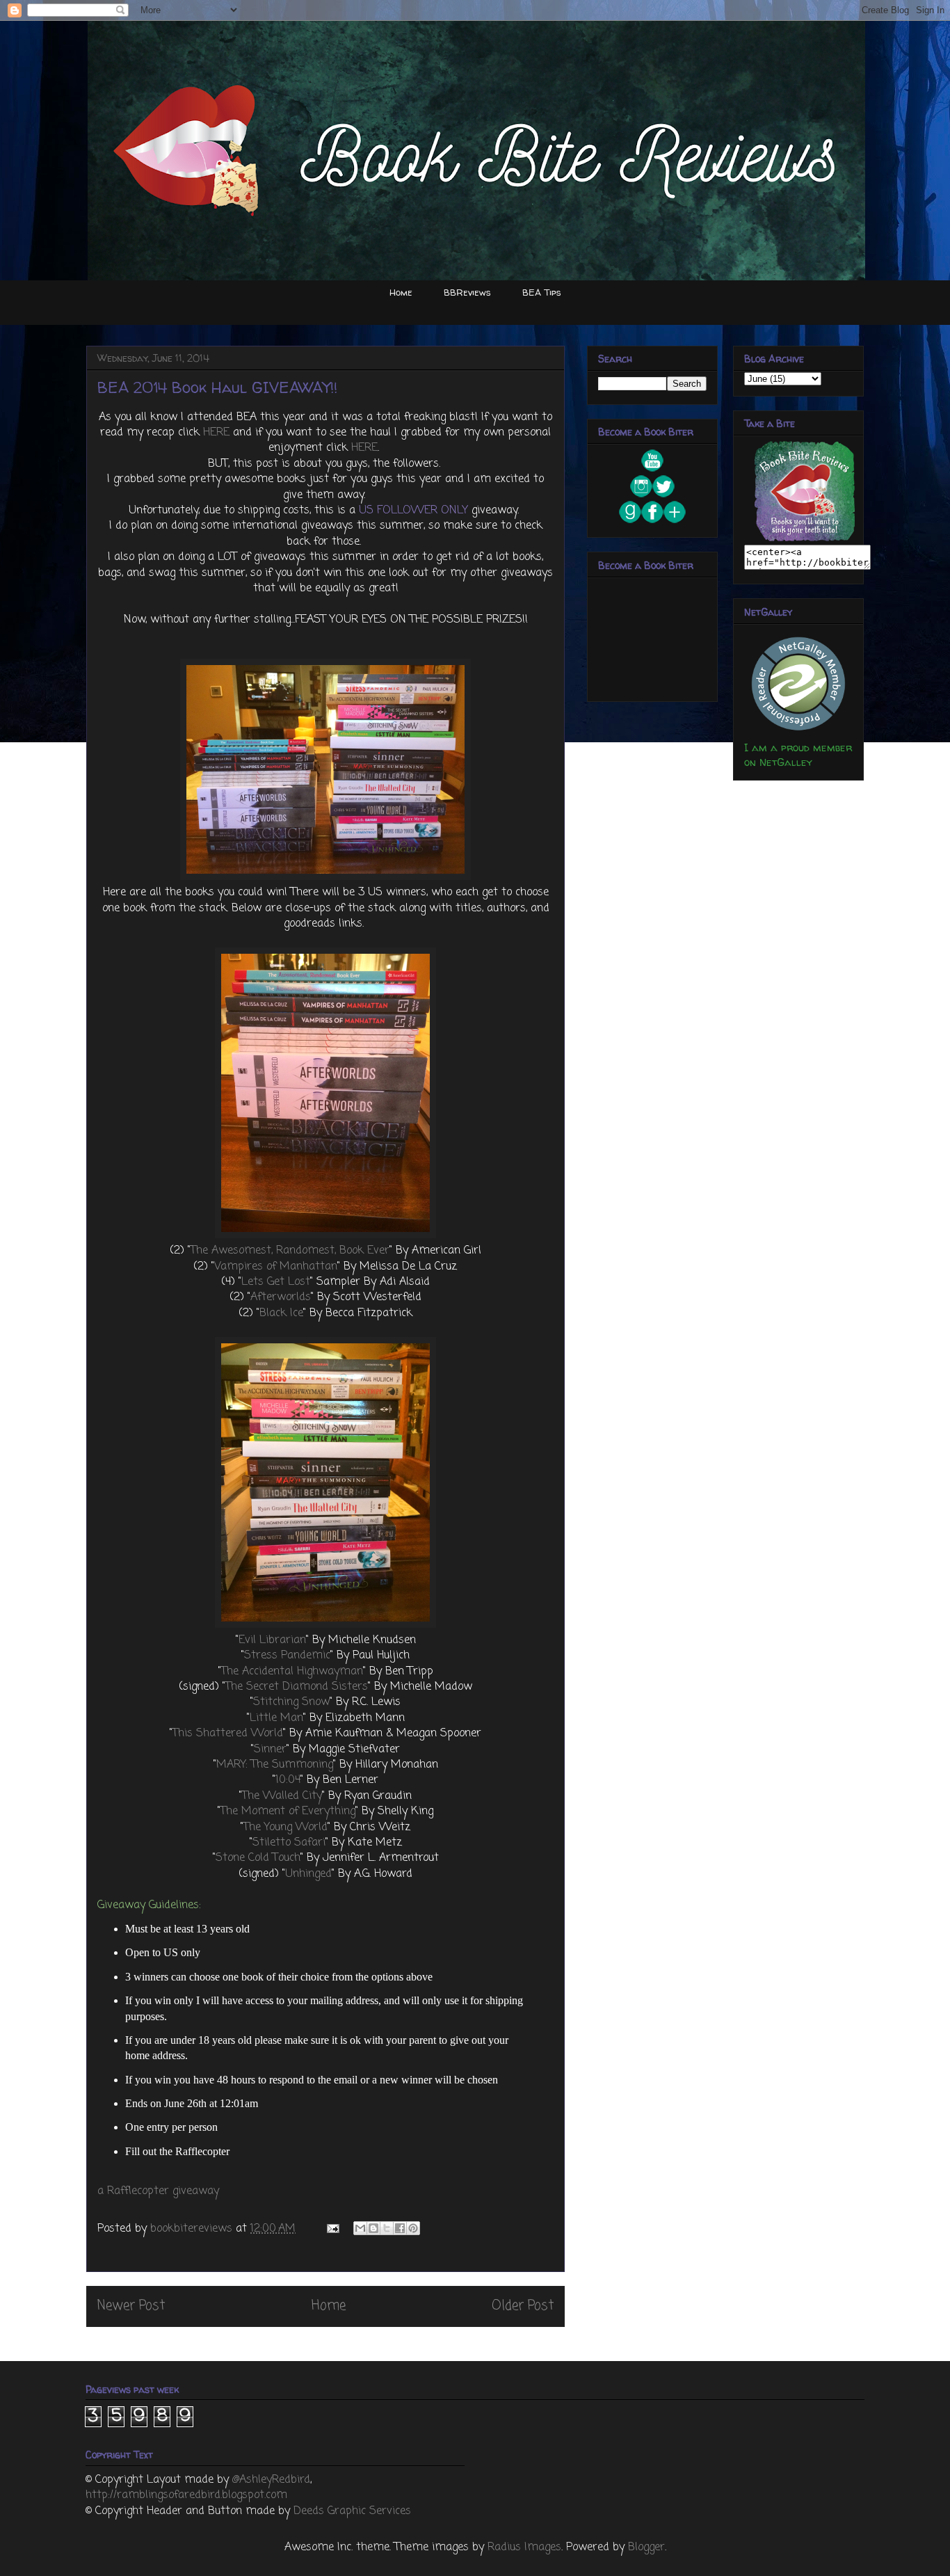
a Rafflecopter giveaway (158, 2191)
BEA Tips (542, 292)
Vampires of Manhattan (276, 1267)
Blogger (646, 2547)
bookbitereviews (193, 2229)
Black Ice (281, 1313)
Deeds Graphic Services (352, 2511)
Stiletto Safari (289, 1843)
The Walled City (282, 1796)
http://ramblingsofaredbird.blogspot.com (186, 2495)
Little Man (276, 1718)
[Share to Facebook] (400, 2228)
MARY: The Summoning (275, 1765)
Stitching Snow (291, 1702)
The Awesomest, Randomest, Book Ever (290, 1251)
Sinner (270, 1750)
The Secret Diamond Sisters (297, 1687)
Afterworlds (281, 1297)
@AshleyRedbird (271, 2480)
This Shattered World (228, 1734)
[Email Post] (332, 2229)
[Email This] (360, 2228)
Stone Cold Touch (258, 1858)
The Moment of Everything (288, 1811)
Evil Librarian (272, 1640)
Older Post (523, 2306)
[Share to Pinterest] (413, 2228)
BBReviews (467, 292)
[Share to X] (387, 2228)
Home (401, 292)
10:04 (288, 1780)
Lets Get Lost (276, 1282)
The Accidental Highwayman (292, 1672)
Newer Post (131, 2306)
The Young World (285, 1827)
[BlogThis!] (373, 2228)
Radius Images (524, 2547)
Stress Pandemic (287, 1656)
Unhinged (308, 1874)
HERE (216, 433)
